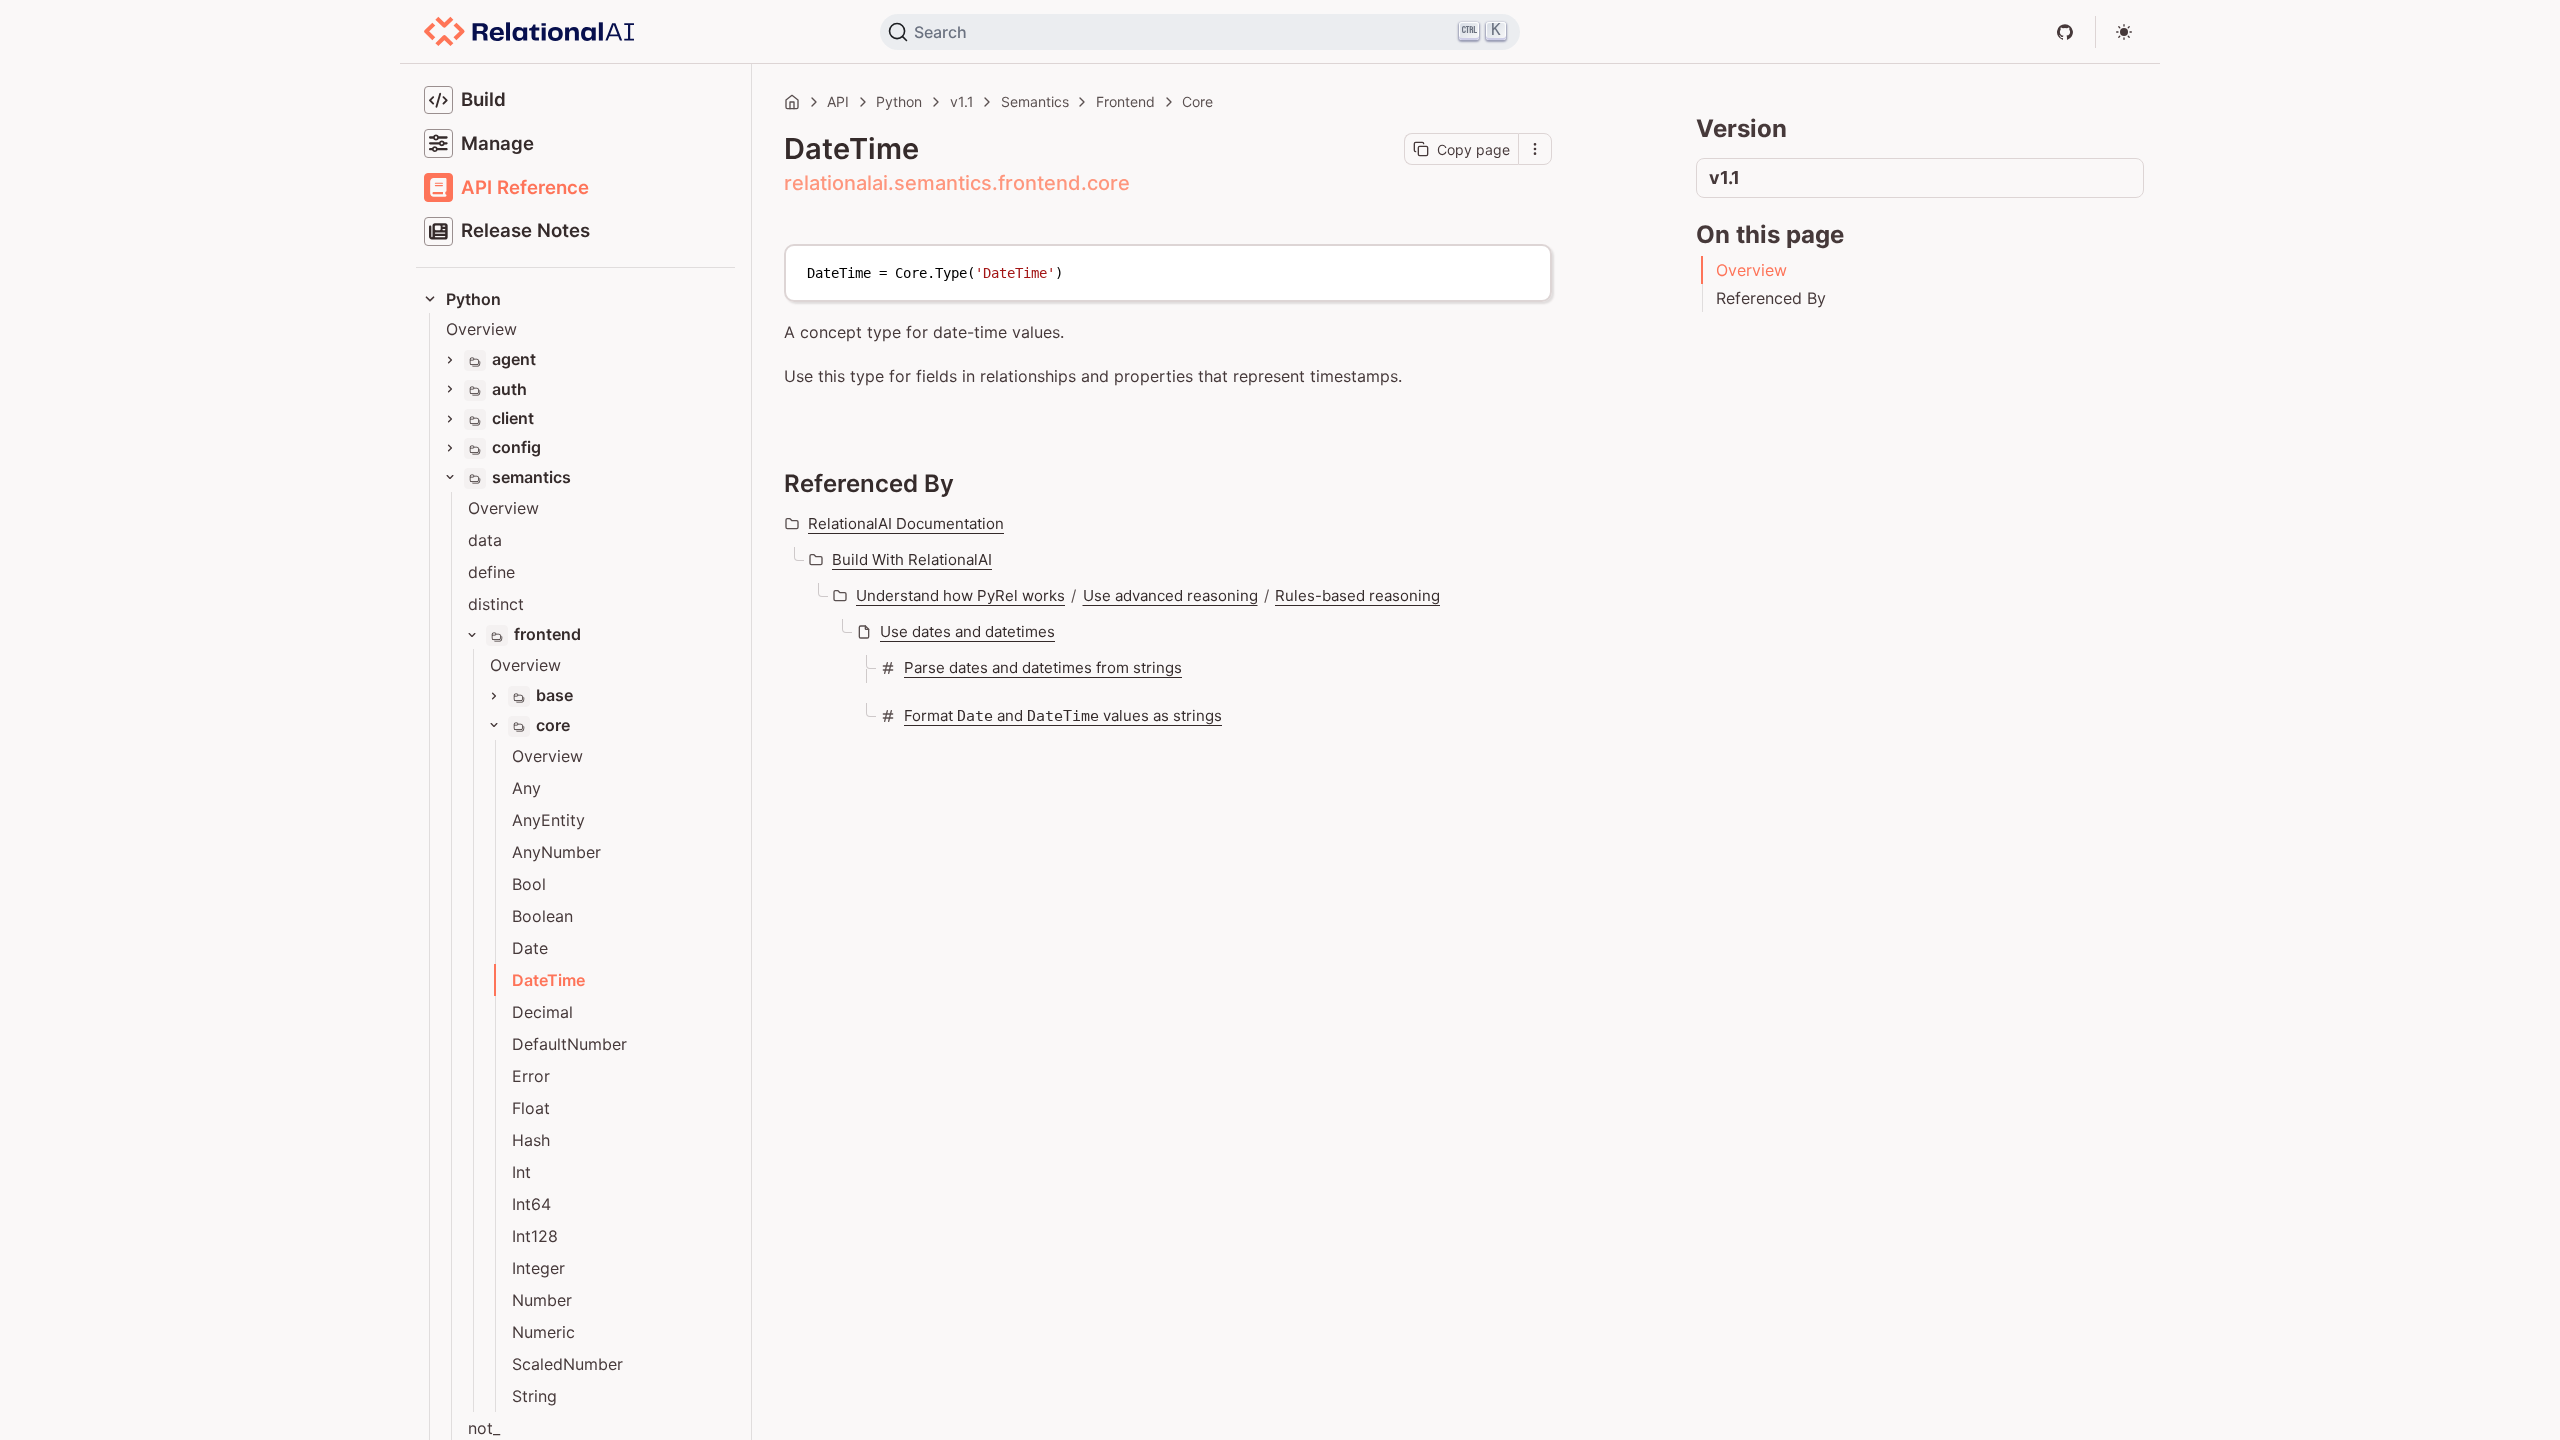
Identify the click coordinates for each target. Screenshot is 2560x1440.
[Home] (792, 102)
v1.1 (962, 101)
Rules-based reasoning (1357, 595)
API (838, 101)
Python (899, 101)
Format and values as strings (1063, 715)
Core (1197, 101)
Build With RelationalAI (912, 559)
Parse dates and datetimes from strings (1043, 667)
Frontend (1125, 101)
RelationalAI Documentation (906, 523)
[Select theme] (2124, 32)
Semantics (1035, 101)
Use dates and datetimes (967, 631)
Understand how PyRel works (960, 595)
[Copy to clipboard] (1526, 268)
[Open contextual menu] (1535, 149)
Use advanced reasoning (1170, 595)
